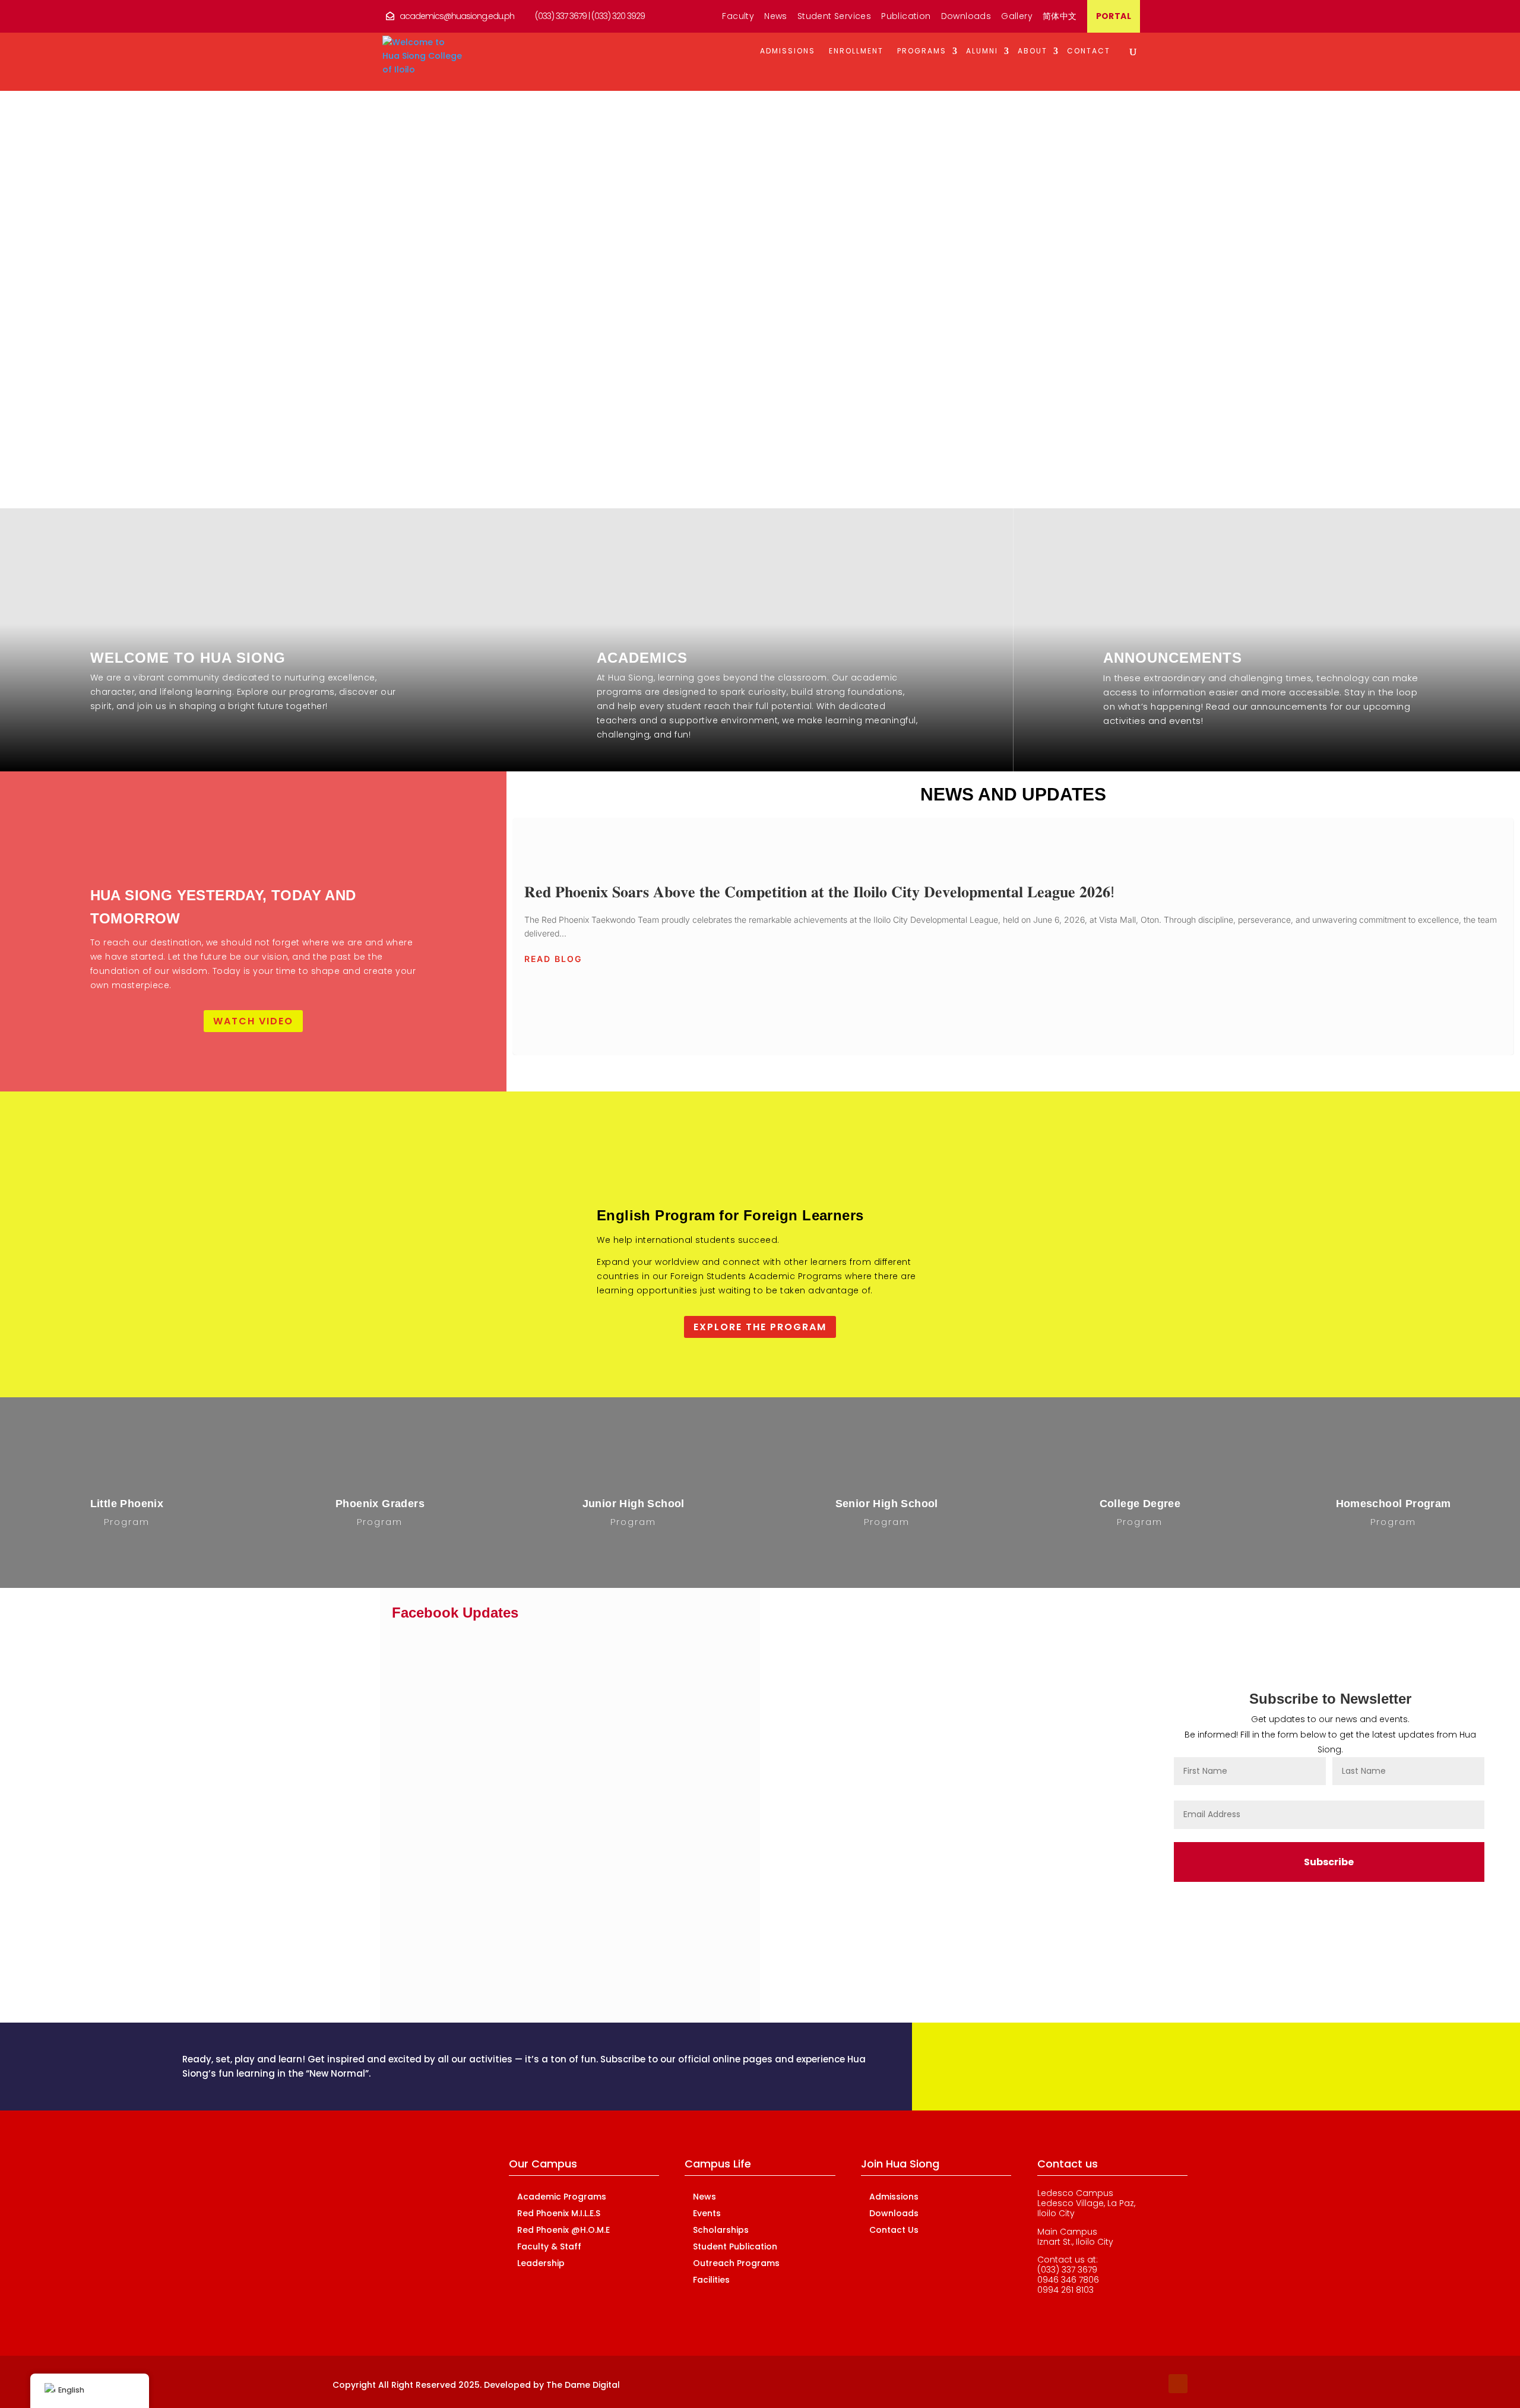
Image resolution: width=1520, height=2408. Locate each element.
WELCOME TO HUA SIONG (188, 658)
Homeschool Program (1394, 1504)
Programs (922, 51)
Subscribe (1329, 1862)
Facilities (711, 2280)
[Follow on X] (1130, 2384)
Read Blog (553, 959)
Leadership (541, 2263)
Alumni (982, 51)
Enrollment (856, 51)
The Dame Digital (583, 2385)
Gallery (1017, 17)
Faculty (738, 17)
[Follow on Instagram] (1154, 2384)
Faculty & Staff (307, 1816)
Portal (1114, 17)
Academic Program (293, 1719)
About (1033, 51)
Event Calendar (305, 1687)
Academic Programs (562, 2197)
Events (707, 2213)
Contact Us (894, 2230)
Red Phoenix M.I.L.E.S (294, 1752)
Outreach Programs (736, 2263)
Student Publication (735, 2246)
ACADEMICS (642, 658)
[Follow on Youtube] (1178, 2384)
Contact (1089, 51)
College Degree (1140, 1504)
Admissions (788, 51)
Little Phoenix (127, 1504)
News (776, 17)
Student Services (834, 17)
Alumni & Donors (303, 1655)
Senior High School (887, 1504)
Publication (906, 17)
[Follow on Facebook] (1107, 2384)
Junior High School (634, 1504)
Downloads (966, 17)
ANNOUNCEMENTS (1173, 658)
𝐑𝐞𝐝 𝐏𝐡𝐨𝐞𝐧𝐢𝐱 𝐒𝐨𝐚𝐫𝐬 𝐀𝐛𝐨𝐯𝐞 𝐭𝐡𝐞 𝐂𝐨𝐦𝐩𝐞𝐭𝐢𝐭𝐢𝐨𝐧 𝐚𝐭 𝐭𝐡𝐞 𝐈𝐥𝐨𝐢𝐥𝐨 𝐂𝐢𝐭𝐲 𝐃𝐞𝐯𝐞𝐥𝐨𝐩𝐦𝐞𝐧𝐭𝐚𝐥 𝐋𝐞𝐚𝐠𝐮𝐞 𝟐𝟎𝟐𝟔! (1013, 936)
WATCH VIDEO (253, 1021)
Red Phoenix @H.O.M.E (288, 1784)
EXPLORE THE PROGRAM (760, 1327)
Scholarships (721, 2230)
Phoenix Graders (380, 1504)
